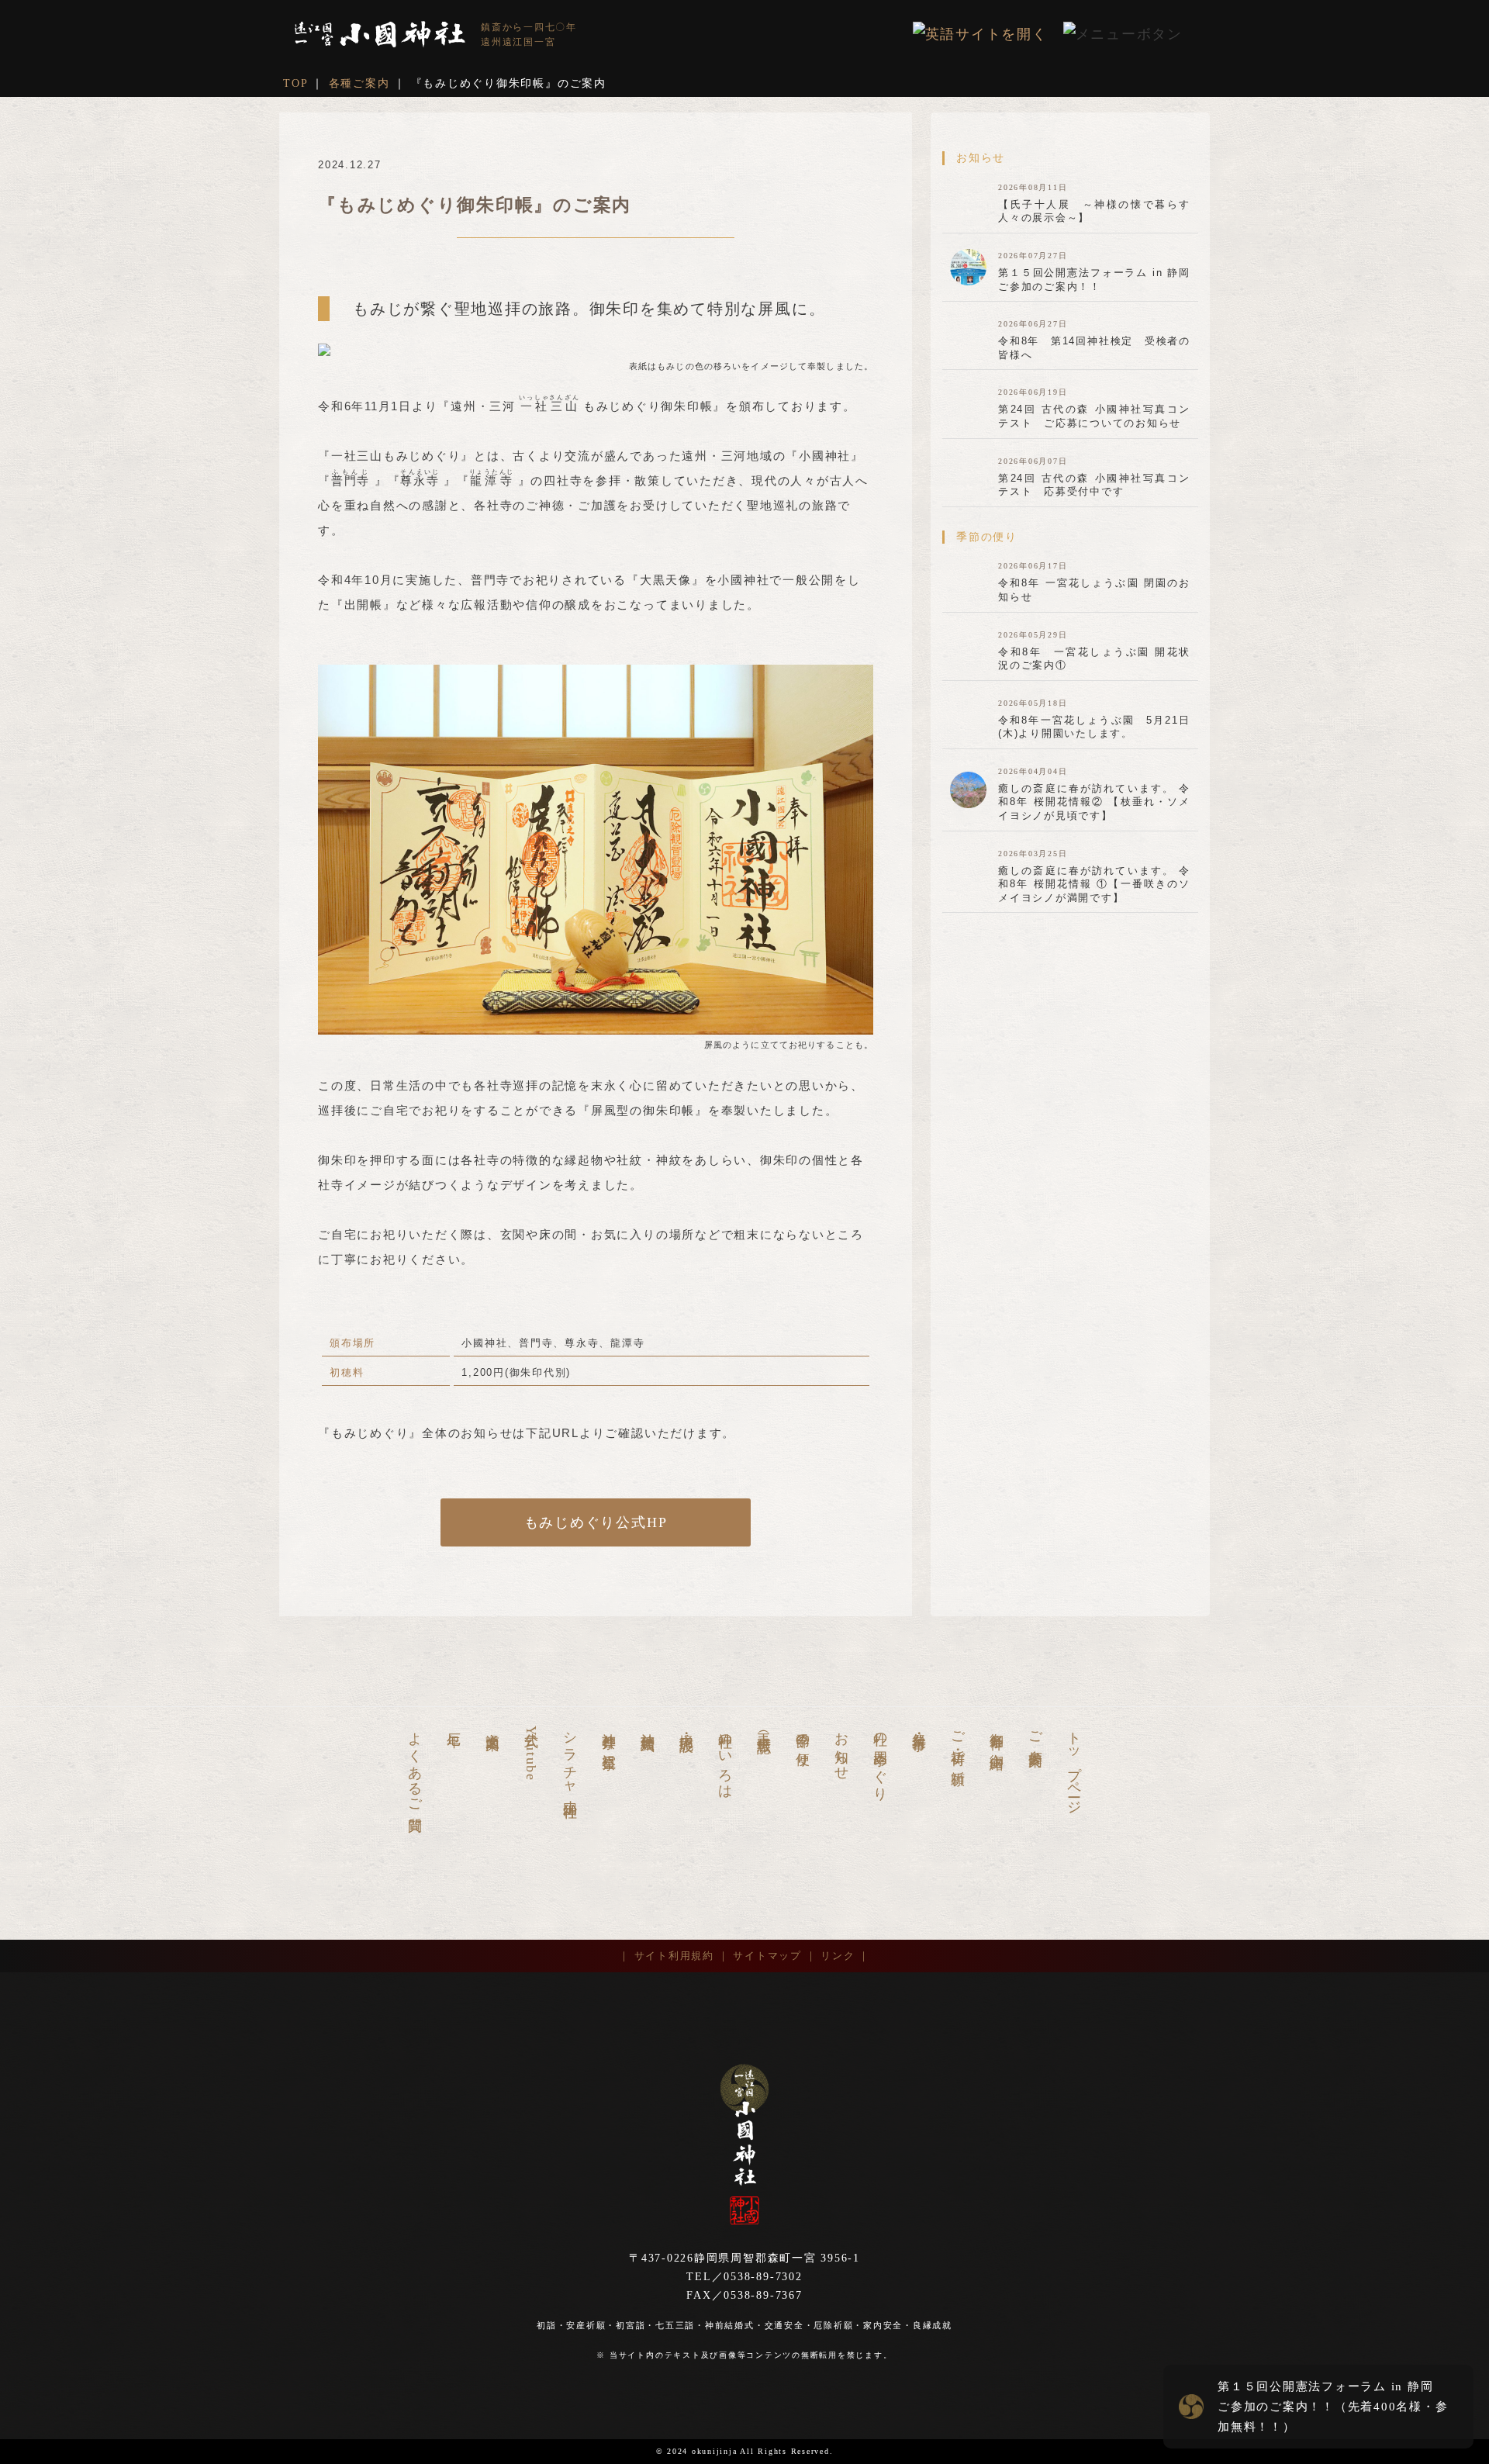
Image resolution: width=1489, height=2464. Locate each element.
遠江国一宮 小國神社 (380, 35)
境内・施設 (686, 1726)
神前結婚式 (648, 1726)
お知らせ (841, 1749)
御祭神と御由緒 (997, 1735)
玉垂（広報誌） (764, 1727)
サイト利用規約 (674, 1956)
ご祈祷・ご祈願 (958, 1743)
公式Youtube (531, 1752)
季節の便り (803, 1742)
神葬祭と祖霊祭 (609, 1735)
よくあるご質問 (415, 1766)
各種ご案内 (359, 83)
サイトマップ (767, 1956)
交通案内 (492, 1725)
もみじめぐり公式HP (596, 1522)
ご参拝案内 (1035, 1734)
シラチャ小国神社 (570, 1759)
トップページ (1074, 1766)
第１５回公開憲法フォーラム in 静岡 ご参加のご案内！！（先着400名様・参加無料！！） (1333, 2407)
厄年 (454, 1724)
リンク (838, 1956)
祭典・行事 (919, 1726)
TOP (295, 83)
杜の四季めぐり (880, 1758)
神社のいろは (725, 1758)
